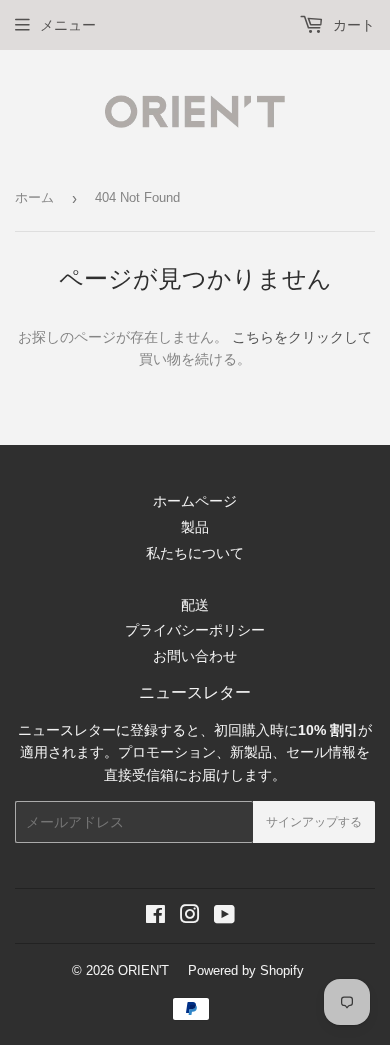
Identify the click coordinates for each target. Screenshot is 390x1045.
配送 (195, 605)
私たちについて (195, 553)
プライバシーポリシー (195, 630)
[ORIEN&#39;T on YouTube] (224, 917)
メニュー (68, 25)
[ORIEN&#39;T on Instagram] (190, 917)
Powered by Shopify (246, 970)
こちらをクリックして (302, 337)
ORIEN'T (143, 970)
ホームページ (195, 501)
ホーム (34, 197)
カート (352, 25)
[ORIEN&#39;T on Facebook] (155, 917)
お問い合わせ (195, 656)
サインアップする (314, 822)
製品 (195, 527)
